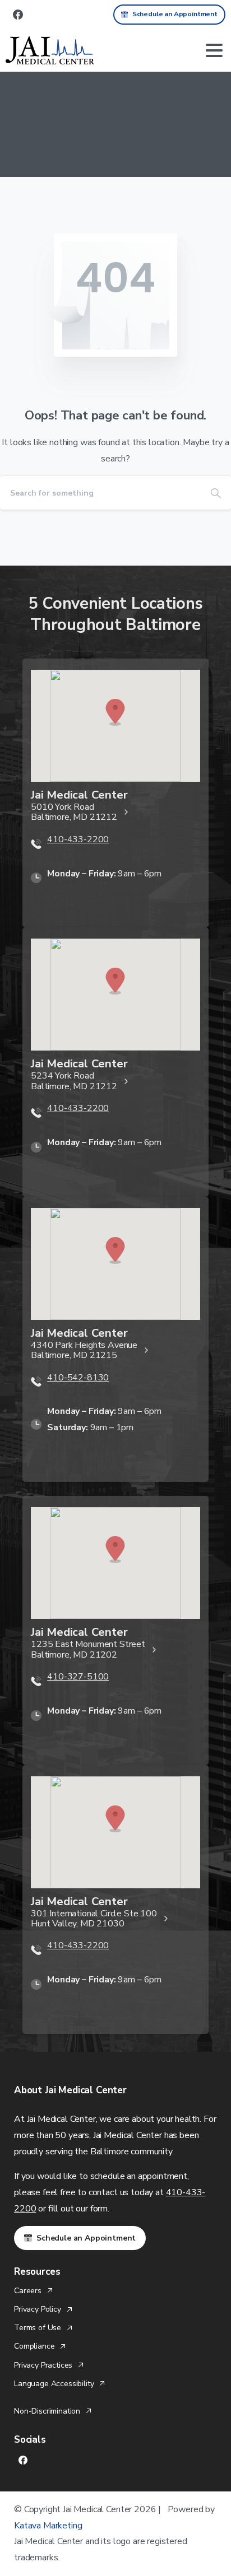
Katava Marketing (48, 2526)
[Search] (216, 493)
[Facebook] (18, 15)
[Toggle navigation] (214, 50)
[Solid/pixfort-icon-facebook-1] (23, 2460)
